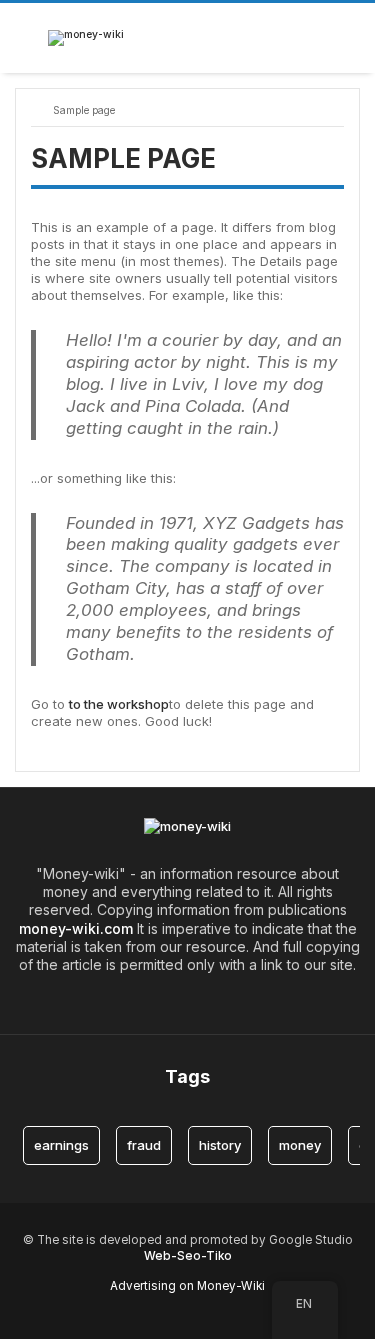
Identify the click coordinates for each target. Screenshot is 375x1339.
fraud (144, 1145)
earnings (61, 1145)
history (220, 1145)
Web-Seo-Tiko (188, 1256)
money (300, 1145)
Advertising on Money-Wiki (187, 1286)
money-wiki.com (76, 928)
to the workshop (119, 704)
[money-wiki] (86, 38)
